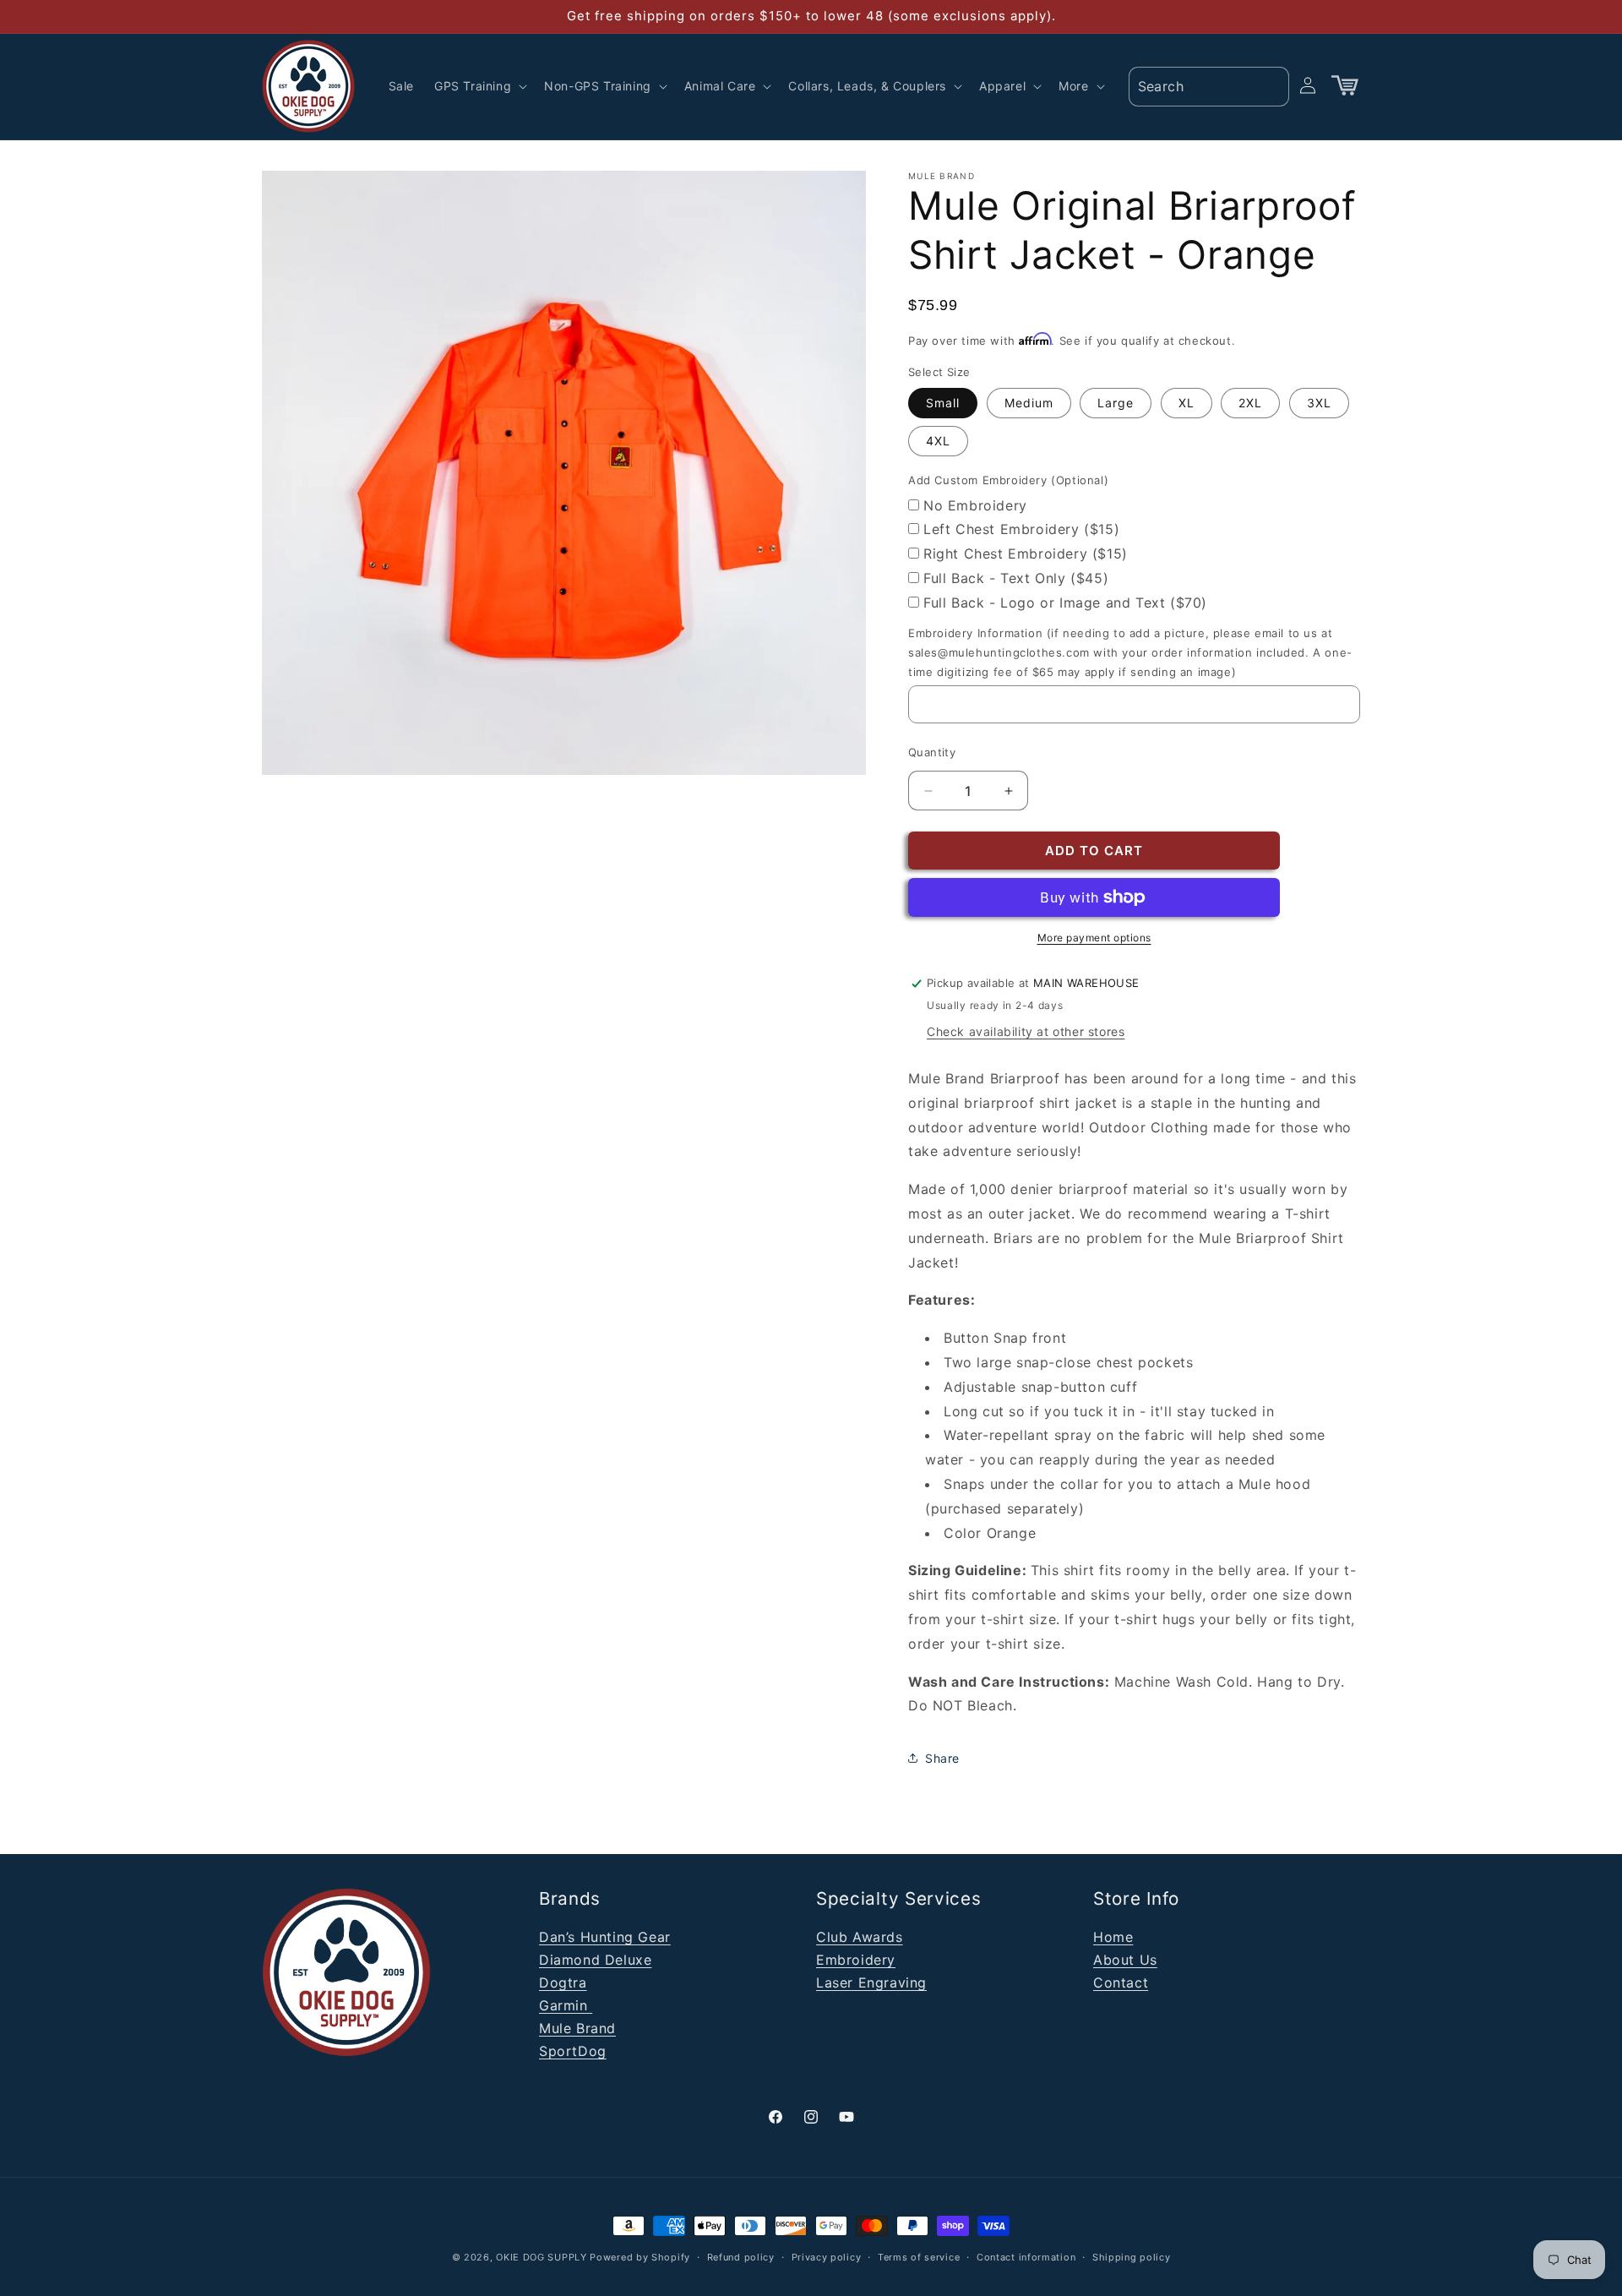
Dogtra (563, 1982)
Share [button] (942, 1758)
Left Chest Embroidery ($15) (1021, 529)
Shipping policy (1132, 2256)
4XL (938, 441)
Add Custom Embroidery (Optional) (1008, 480)
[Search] (1271, 85)
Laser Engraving (871, 1982)
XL (1187, 403)
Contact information (1026, 2256)
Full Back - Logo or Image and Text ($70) (1065, 603)
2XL (1250, 403)
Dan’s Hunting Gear (605, 1937)
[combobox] (1209, 87)
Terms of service (919, 2256)
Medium (1029, 403)
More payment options (1094, 938)
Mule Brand (577, 2028)
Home (1113, 1937)
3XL (1319, 403)
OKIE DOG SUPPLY (542, 2257)
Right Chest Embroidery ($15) (1026, 554)
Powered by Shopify (640, 2257)
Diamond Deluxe (595, 1960)
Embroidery (856, 1960)
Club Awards (860, 1937)
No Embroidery (975, 505)
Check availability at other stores (1026, 1031)
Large (1116, 403)
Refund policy (741, 2256)
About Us (1125, 1960)
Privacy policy (827, 2256)
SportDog (573, 2051)
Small (943, 403)
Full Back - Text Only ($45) (1016, 578)
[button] (479, 86)
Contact (1121, 1982)
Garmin (566, 2005)
